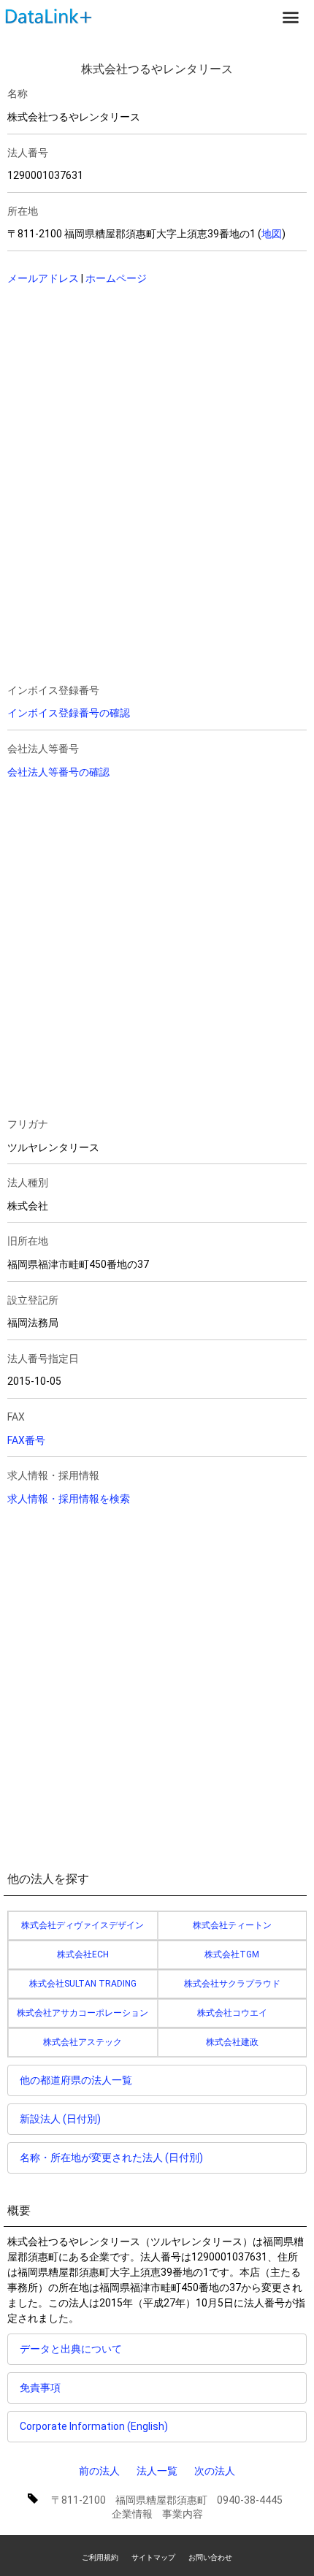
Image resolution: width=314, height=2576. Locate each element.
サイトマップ (153, 2557)
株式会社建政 (232, 2042)
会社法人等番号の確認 (58, 772)
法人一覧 (157, 2471)
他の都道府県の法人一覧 (76, 2080)
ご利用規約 (100, 2557)
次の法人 (215, 2471)
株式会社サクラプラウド (232, 1984)
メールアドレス (43, 278)
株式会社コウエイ (232, 2013)
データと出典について (71, 2349)
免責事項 (40, 2388)
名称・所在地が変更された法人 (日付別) (111, 2158)
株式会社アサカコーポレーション (83, 2013)
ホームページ (116, 278)
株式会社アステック (83, 2042)
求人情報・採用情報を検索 (69, 1499)
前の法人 (99, 2471)
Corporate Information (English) (94, 2426)
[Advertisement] (128, 392)
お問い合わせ (210, 2557)
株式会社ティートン (232, 1925)
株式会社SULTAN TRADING (83, 1984)
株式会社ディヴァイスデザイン (83, 1925)
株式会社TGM (232, 1954)
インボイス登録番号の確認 (69, 713)
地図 (272, 234)
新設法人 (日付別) (60, 2119)
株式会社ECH (83, 1954)
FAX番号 (26, 1440)
